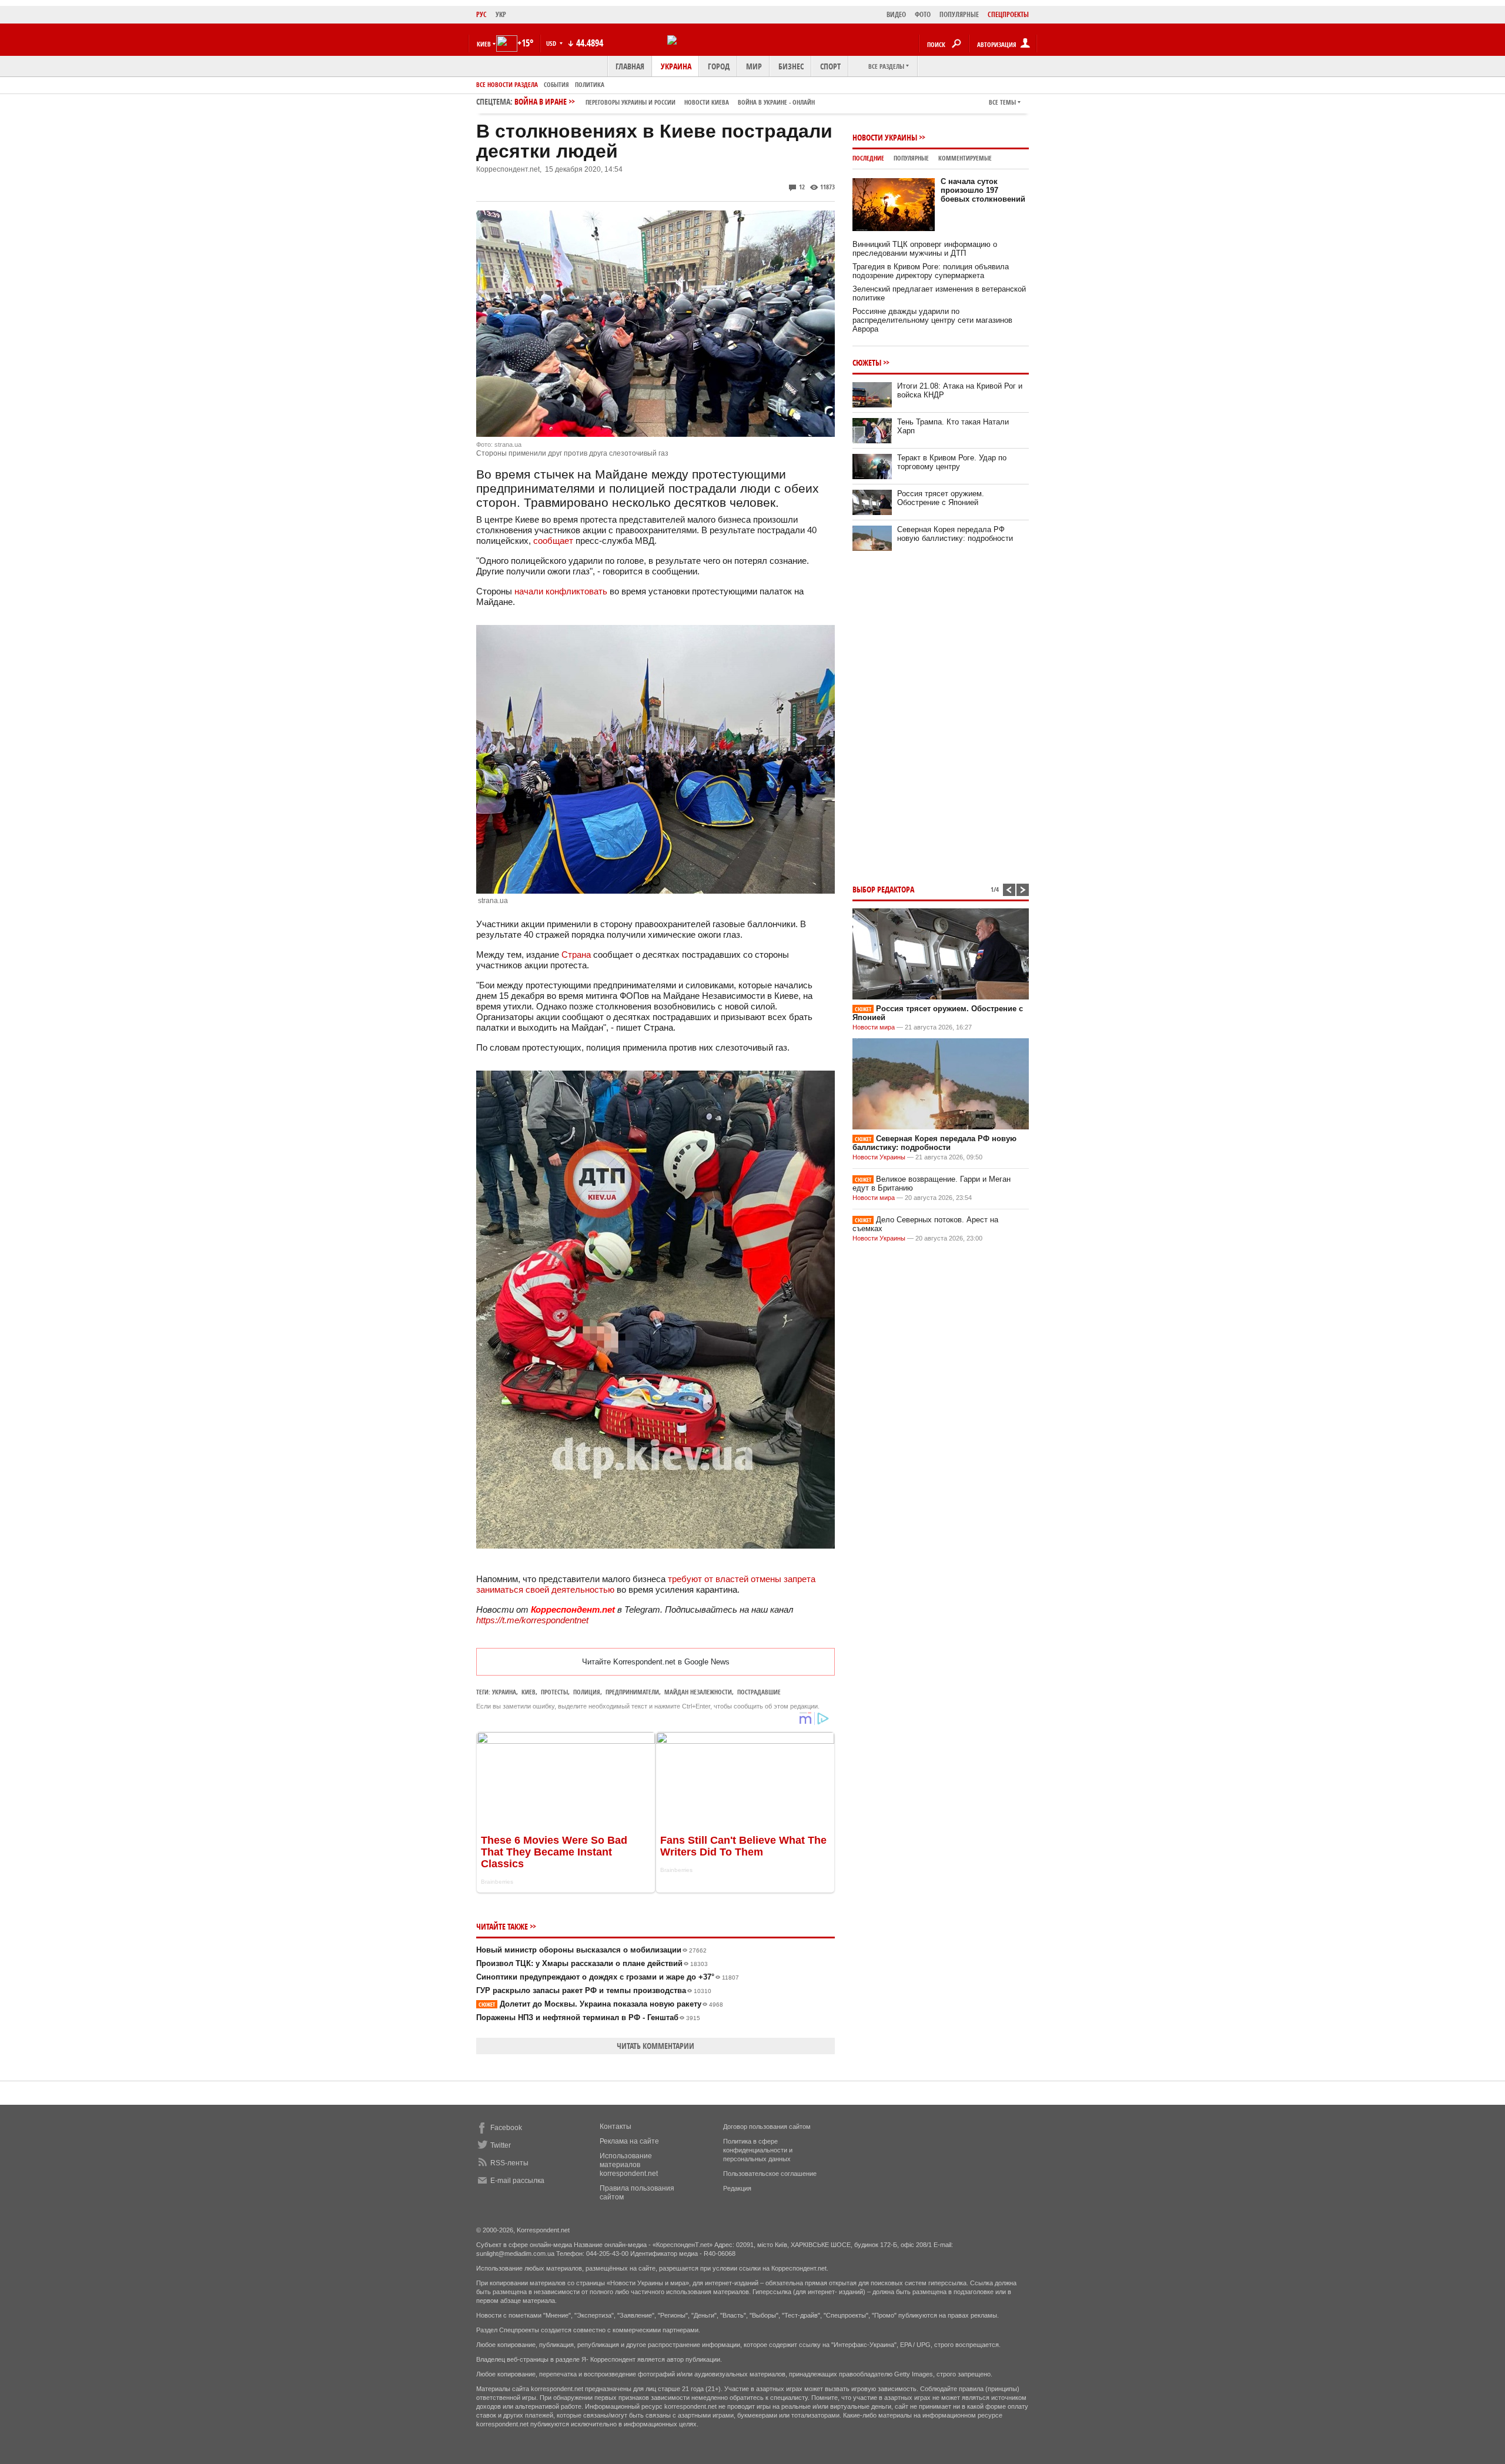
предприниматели (632, 1692)
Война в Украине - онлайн (776, 102)
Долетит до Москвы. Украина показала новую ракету (601, 2004)
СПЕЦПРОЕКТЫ (1008, 14)
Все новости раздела (507, 84)
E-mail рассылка (517, 2181)
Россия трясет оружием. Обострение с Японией (941, 498)
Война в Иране (665, 101)
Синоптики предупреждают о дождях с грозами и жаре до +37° (608, 1977)
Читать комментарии (655, 2046)
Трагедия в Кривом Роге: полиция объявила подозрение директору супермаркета (931, 271)
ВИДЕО (896, 14)
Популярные (911, 158)
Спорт (830, 66)
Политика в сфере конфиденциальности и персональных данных (758, 2150)
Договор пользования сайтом (767, 2127)
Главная (630, 66)
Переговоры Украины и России (631, 102)
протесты (554, 1692)
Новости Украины (885, 137)
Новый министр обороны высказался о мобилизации (591, 1950)
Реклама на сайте (629, 2141)
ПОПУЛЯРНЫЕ (959, 14)
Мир (754, 66)
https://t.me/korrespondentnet (532, 1620)
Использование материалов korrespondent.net (629, 2165)
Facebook (506, 2128)
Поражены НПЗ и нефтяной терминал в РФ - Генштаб (588, 2017)
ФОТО (923, 14)
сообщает (553, 541)
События (556, 84)
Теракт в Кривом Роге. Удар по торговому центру (952, 462)
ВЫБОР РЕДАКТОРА (883, 889)
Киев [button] (484, 44)
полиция (587, 1692)
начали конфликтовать (561, 591)
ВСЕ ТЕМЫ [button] (1002, 102)
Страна (576, 954)
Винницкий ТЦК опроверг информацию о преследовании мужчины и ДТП (925, 249)
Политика (590, 84)
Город (719, 66)
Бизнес (791, 66)
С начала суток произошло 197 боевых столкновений (983, 190)
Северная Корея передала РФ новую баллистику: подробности (955, 534)
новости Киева (707, 102)
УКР (501, 14)
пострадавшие (759, 1692)
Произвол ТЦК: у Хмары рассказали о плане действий (592, 1963)
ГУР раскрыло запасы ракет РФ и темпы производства (594, 1990)
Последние (868, 158)
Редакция (737, 2188)
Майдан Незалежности (698, 1692)
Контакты (616, 2127)
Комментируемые (965, 158)
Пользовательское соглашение (770, 2174)
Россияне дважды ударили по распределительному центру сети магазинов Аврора (932, 320)
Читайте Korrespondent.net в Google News (656, 1662)
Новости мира (874, 1027)
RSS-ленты (509, 2163)
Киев (529, 1692)
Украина (676, 66)
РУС (481, 14)
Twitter (501, 2145)
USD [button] (552, 43)
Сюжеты (867, 362)
